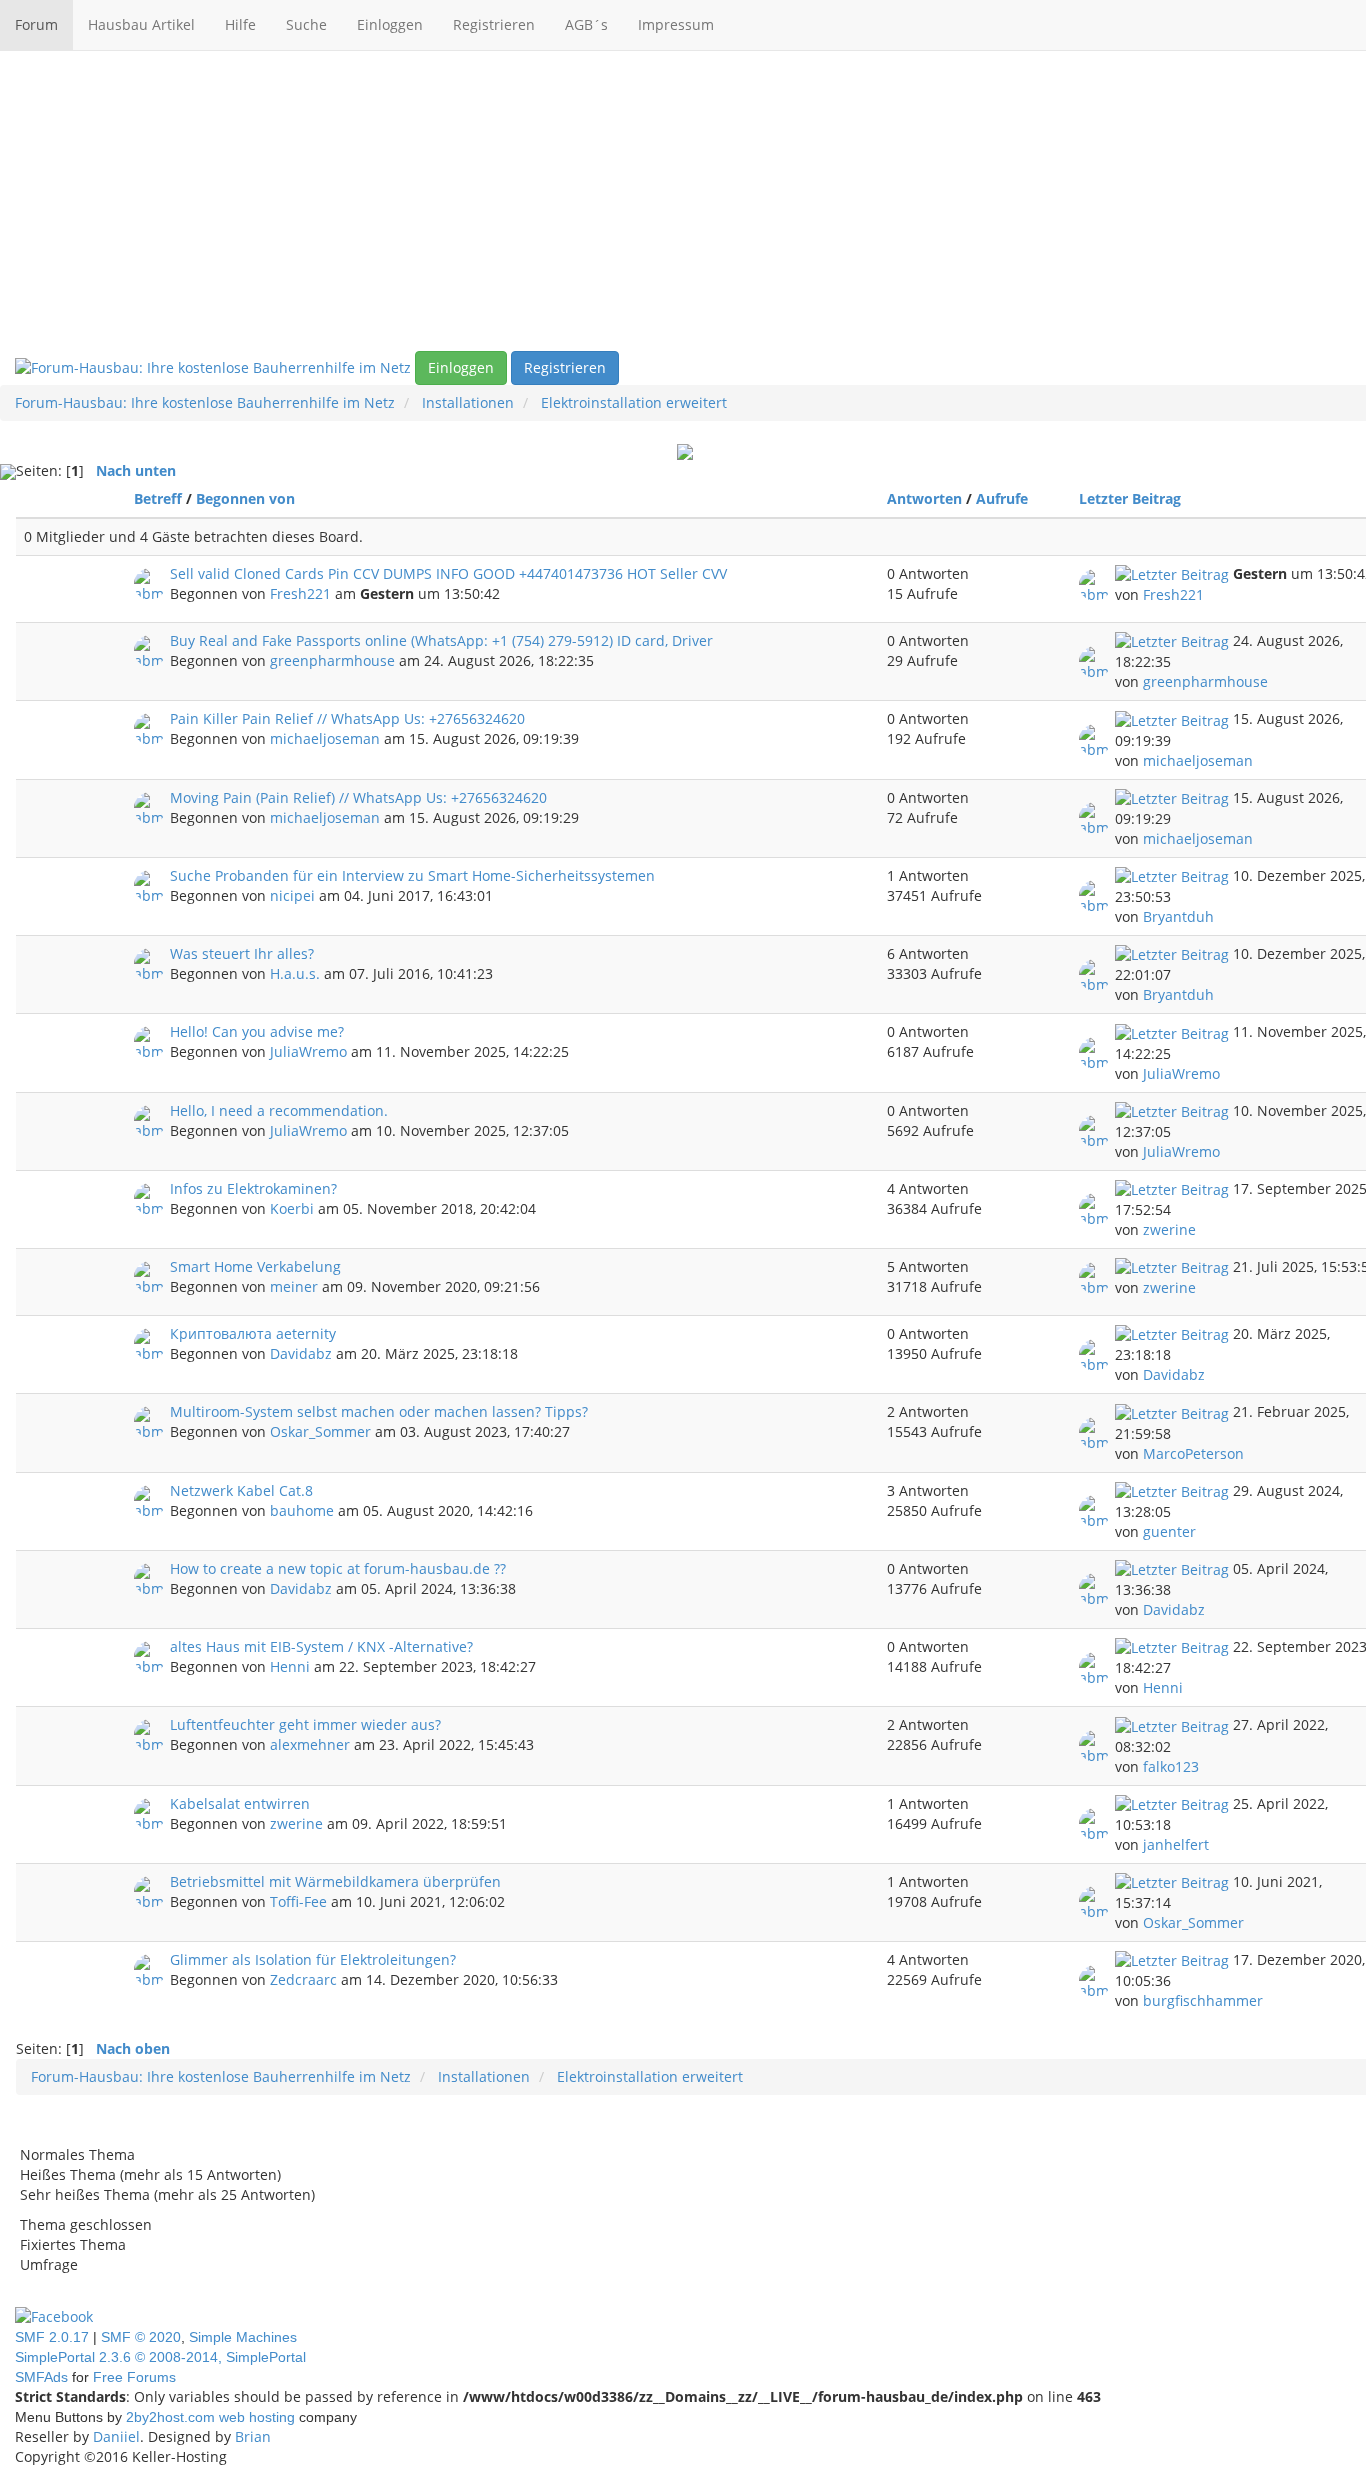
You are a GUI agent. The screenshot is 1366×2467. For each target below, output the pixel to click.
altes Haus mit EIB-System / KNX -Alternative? (321, 1646)
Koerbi (292, 1208)
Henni (290, 1666)
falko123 (1171, 1766)
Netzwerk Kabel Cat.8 (241, 1490)
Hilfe (240, 24)
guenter (1169, 1531)
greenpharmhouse (332, 660)
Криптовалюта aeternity (253, 1333)
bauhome (302, 1510)
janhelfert (1176, 1844)
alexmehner (310, 1744)
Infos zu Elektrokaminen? (253, 1188)
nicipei (292, 895)
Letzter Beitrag (1132, 498)
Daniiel (116, 2436)
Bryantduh (1178, 916)
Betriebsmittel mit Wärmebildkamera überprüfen (335, 1881)
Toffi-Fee (298, 1901)
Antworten (924, 498)
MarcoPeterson (1193, 1453)
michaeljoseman (325, 738)
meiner (294, 1286)
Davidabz (301, 1353)
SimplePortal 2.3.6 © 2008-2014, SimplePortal (160, 2357)
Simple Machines (243, 2337)
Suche (306, 24)
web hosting (257, 2417)
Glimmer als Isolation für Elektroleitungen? (313, 1959)
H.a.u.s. (295, 973)
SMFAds (41, 2377)
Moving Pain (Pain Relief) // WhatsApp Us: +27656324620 (358, 797)
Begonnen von (245, 498)
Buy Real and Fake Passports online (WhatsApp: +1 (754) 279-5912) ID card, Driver (441, 640)
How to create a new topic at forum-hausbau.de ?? (338, 1568)
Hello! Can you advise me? (257, 1031)
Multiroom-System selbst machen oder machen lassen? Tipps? (379, 1411)
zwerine (1169, 1229)
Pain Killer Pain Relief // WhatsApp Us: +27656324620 (347, 718)
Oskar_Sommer (320, 1431)
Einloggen (390, 24)
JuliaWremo (308, 1051)
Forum (36, 24)
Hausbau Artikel (141, 24)
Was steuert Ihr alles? (242, 953)
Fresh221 (300, 593)
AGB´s (586, 24)
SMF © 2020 (141, 2337)
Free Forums (134, 2377)
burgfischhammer (1203, 2000)
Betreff (158, 498)
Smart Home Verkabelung (255, 1266)
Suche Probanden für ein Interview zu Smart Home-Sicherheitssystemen (412, 875)
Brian (253, 2436)
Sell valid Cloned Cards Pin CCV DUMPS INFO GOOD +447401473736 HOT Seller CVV (448, 573)
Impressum (676, 24)
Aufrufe (1002, 498)
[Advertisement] (683, 201)
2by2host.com (170, 2417)
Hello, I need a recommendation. (279, 1110)
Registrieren (494, 24)
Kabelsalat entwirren (240, 1803)
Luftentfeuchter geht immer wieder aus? (305, 1724)
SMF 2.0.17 (52, 2337)
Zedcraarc (303, 1979)
